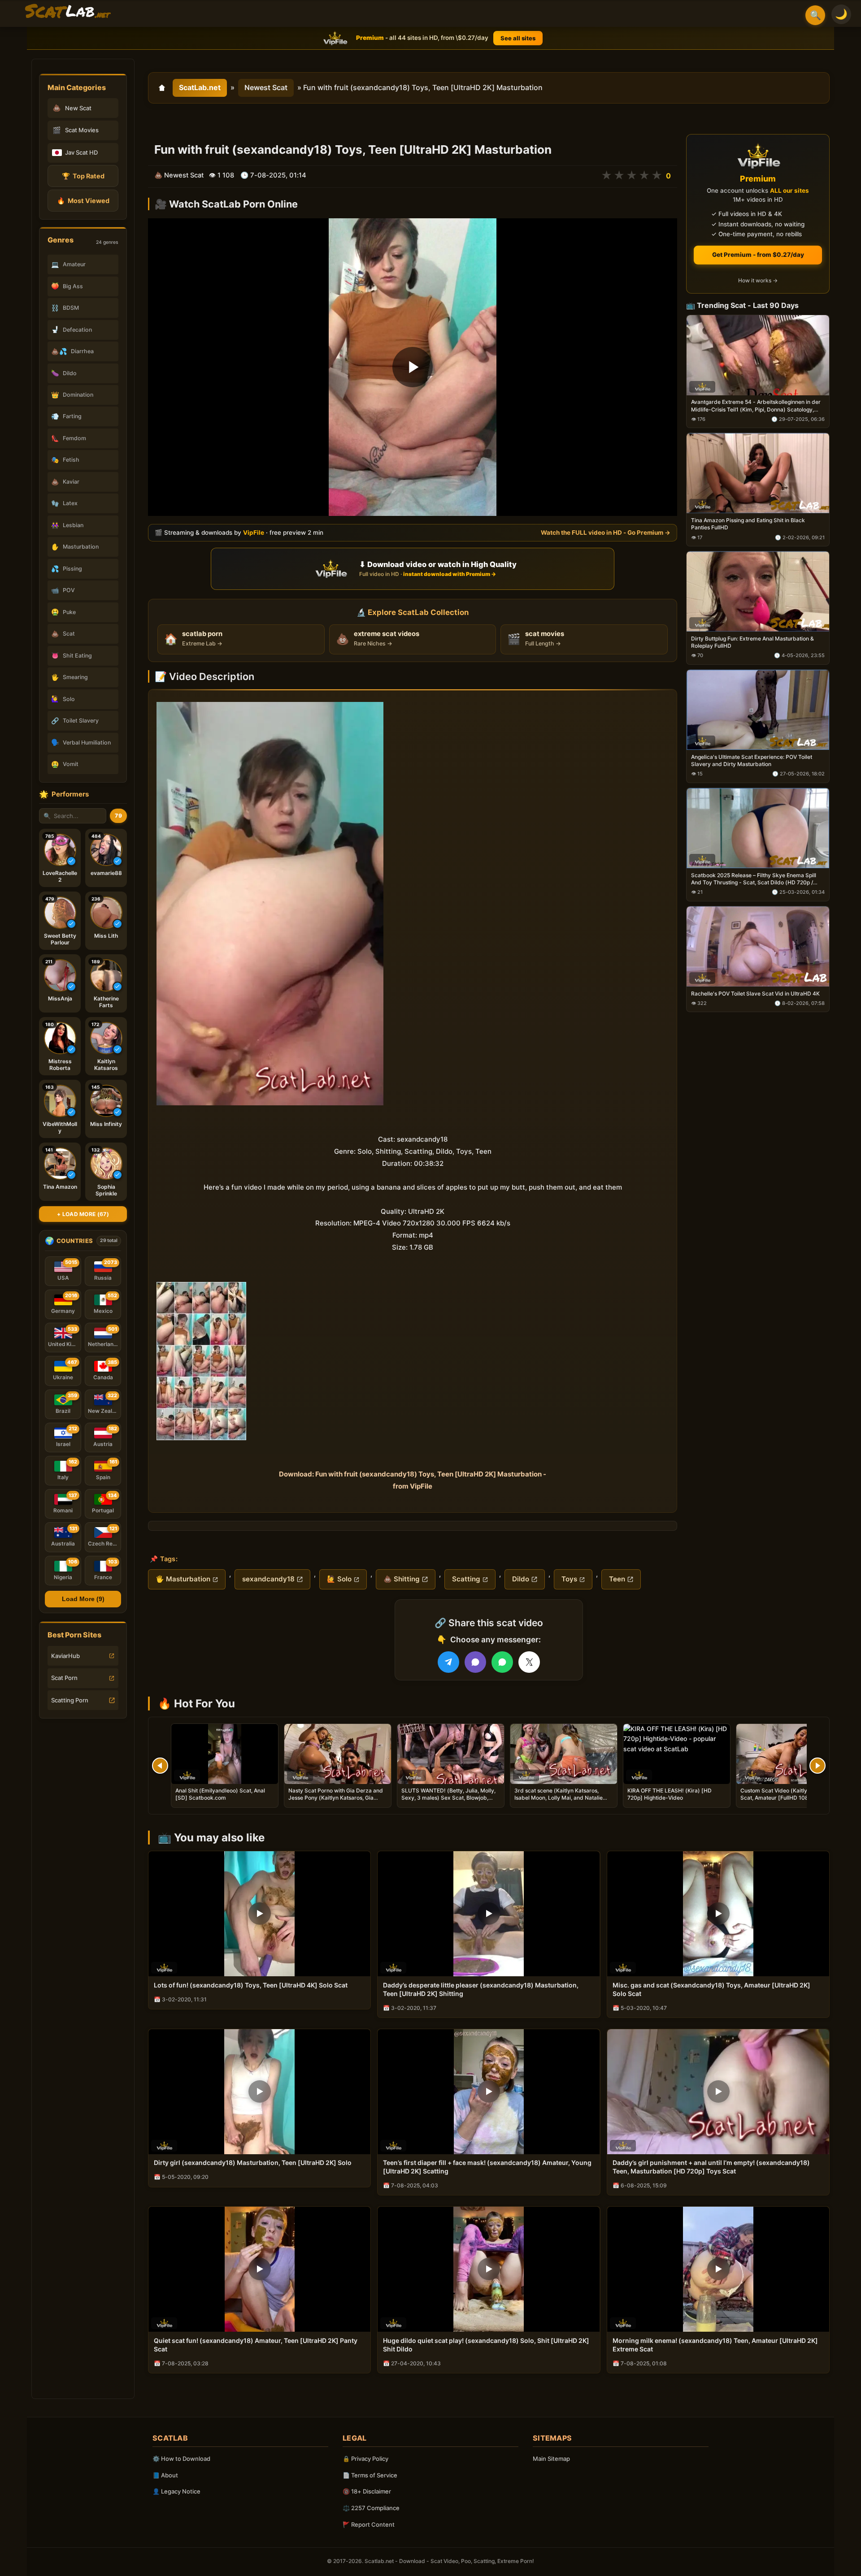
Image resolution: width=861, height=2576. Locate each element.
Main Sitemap (551, 2459)
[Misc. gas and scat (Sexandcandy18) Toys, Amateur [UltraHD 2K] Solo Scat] (718, 1914)
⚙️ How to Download (181, 2459)
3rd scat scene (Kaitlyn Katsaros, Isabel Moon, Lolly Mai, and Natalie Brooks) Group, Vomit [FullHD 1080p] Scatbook (562, 1801)
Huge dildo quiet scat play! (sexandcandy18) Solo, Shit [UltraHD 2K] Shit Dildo (486, 2345)
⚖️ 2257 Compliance (371, 2508)
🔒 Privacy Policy (365, 2459)
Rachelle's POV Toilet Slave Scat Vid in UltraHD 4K (755, 994)
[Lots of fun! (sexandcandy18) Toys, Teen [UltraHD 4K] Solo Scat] (259, 1914)
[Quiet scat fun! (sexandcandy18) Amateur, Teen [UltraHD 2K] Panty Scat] (259, 2269)
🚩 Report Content (369, 2524)
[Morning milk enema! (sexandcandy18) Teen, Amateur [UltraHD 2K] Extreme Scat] (718, 2269)
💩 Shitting (402, 1579)
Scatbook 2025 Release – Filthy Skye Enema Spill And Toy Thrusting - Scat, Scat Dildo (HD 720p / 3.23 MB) (754, 879)
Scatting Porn (70, 1700)
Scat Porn (64, 1678)
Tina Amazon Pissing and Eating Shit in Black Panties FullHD (748, 524)
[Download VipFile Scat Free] (68, 12)
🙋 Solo (339, 1579)
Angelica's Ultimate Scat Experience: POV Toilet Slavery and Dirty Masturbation (752, 760)
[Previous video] (160, 1766)
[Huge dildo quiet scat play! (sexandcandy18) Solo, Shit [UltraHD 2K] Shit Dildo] (489, 2269)
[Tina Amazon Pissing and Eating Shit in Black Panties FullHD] (758, 474)
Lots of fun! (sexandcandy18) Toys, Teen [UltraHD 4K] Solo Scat (251, 1985)
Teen (617, 1579)
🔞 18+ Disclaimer (367, 2491)
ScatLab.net (200, 87)
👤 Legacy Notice (176, 2491)
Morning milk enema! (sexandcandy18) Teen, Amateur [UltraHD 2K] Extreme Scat (715, 2345)
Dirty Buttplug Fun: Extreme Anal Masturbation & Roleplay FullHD (752, 642)
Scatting (466, 1579)
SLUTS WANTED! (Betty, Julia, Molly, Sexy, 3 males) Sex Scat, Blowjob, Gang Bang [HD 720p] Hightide (448, 1798)
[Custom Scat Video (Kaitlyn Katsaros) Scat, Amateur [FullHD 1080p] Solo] (790, 1754)
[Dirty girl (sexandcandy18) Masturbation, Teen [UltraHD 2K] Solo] (259, 2092)
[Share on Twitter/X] (529, 1662)
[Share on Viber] (475, 1662)
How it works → (758, 281)
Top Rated (83, 176)
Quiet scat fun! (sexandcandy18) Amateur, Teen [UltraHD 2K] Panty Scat (256, 2345)
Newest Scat (266, 87)
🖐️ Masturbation (183, 1579)
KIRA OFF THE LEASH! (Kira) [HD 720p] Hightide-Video (670, 1794)
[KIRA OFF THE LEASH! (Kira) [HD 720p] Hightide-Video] (677, 1754)
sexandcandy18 (268, 1579)
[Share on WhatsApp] (502, 1662)
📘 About (165, 2475)
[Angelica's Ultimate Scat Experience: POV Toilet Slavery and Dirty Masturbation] (758, 710)
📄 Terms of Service (370, 2475)
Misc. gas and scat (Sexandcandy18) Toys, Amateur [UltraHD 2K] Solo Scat (711, 1989)
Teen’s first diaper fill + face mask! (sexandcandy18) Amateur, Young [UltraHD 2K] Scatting (487, 2167)
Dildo (521, 1579)
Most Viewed (83, 201)
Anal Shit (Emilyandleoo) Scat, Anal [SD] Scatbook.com (220, 1794)
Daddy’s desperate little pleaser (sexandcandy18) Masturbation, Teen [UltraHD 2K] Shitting (481, 1989)
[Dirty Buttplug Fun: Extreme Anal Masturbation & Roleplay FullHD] (758, 592)
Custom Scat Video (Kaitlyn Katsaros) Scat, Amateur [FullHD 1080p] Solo (788, 1794)
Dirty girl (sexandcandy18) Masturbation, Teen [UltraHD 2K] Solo (253, 2163)
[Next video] (818, 1766)
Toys (569, 1579)
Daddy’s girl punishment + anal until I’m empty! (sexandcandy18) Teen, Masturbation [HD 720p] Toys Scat (711, 2167)
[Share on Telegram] (448, 1662)
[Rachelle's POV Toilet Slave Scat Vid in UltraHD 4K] (758, 946)
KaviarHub (65, 1656)
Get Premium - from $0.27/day (758, 255)
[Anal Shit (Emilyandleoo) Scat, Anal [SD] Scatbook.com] (225, 1754)
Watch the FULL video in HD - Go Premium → (606, 533)
